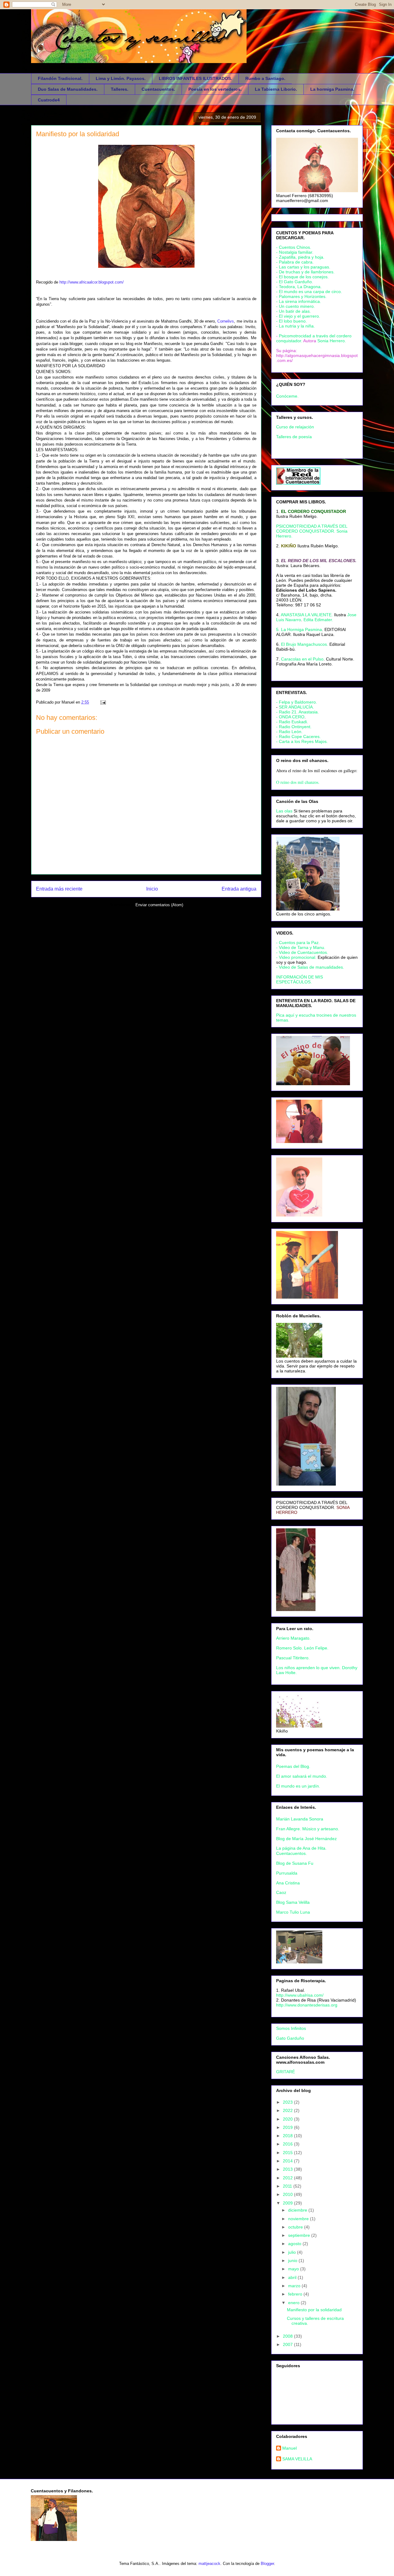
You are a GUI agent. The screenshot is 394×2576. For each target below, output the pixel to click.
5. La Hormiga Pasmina (299, 629)
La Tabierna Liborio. (276, 89)
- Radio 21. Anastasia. (298, 712)
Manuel (289, 2448)
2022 (288, 2110)
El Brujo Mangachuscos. (305, 644)
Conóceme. (287, 396)
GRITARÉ (285, 2072)
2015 (288, 2153)
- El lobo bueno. (291, 321)
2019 (288, 2127)
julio (293, 2252)
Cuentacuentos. (158, 89)
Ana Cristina (288, 1883)
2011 (288, 2186)
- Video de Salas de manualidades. (310, 967)
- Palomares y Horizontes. (301, 296)
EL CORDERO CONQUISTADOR (314, 511)
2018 (288, 2136)
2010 (288, 2194)
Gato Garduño (290, 2038)
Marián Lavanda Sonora (300, 1819)
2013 (288, 2169)
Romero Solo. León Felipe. (302, 1648)
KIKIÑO (289, 546)
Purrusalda (287, 1873)
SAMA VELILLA (297, 2459)
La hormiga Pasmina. (332, 89)
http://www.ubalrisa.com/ (300, 1995)
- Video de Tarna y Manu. (301, 947)
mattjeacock (209, 2564)
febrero (296, 2294)
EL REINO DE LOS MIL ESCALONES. (319, 561)
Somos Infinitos (291, 2028)
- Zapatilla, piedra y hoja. (300, 257)
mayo (294, 2269)
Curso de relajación (295, 427)
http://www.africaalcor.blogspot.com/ (92, 282)
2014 (288, 2161)
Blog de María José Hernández (306, 1839)
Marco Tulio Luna (293, 1912)
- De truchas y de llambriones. (305, 272)
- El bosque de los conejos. (302, 277)
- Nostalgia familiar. (295, 252)
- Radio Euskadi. (292, 722)
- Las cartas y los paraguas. (303, 267)
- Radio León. (289, 732)
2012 (288, 2178)
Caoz (281, 1892)
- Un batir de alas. (293, 311)
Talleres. (120, 89)
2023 (288, 2102)
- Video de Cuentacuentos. (302, 952)
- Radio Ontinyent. (294, 727)
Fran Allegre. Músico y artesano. (308, 1829)
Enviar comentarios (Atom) (159, 905)
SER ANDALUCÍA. (296, 707)
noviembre (299, 2219)
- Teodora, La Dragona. (299, 287)
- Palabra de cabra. (295, 262)
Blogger (267, 2564)
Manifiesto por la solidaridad (78, 134)
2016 (288, 2144)
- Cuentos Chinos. (294, 247)
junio (293, 2260)
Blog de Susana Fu (295, 1863)
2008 (288, 2336)
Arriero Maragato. (293, 1638)
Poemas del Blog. (293, 1766)
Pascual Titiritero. (293, 1658)
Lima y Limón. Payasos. (121, 78)
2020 (288, 2119)
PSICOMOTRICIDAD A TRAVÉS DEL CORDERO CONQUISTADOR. (312, 1505)
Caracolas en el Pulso (302, 659)
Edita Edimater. (318, 620)
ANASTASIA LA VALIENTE (306, 615)
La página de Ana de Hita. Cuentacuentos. (301, 1851)
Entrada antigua (239, 889)
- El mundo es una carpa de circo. (309, 292)
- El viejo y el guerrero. (298, 316)
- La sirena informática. (299, 301)
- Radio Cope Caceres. (298, 736)
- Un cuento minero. (295, 306)
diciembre (298, 2210)
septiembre (300, 2235)
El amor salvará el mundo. (302, 1776)
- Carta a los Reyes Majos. (302, 741)
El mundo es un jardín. (298, 1786)
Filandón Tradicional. (60, 78)
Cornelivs (226, 321)
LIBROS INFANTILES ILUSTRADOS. (195, 78)
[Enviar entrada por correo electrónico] (102, 702)
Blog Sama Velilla (293, 1902)
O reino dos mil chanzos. (298, 782)
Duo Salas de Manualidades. (68, 89)
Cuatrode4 (49, 100)
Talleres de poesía (294, 437)
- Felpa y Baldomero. (297, 702)
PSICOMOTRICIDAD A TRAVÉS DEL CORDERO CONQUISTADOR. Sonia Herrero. (312, 531)
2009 (288, 2203)
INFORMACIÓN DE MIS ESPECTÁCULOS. (300, 979)
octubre (296, 2227)
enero (294, 2303)
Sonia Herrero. (332, 341)
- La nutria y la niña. (295, 326)
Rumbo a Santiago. (265, 78)
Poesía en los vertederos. (215, 89)
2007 (288, 2344)
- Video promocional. (297, 957)
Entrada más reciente (59, 889)
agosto (295, 2244)
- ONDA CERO (290, 717)
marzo (295, 2286)
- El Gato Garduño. (295, 282)
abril (293, 2277)
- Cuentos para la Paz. (298, 943)
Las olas (284, 811)
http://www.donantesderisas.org (307, 2005)
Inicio (152, 889)
